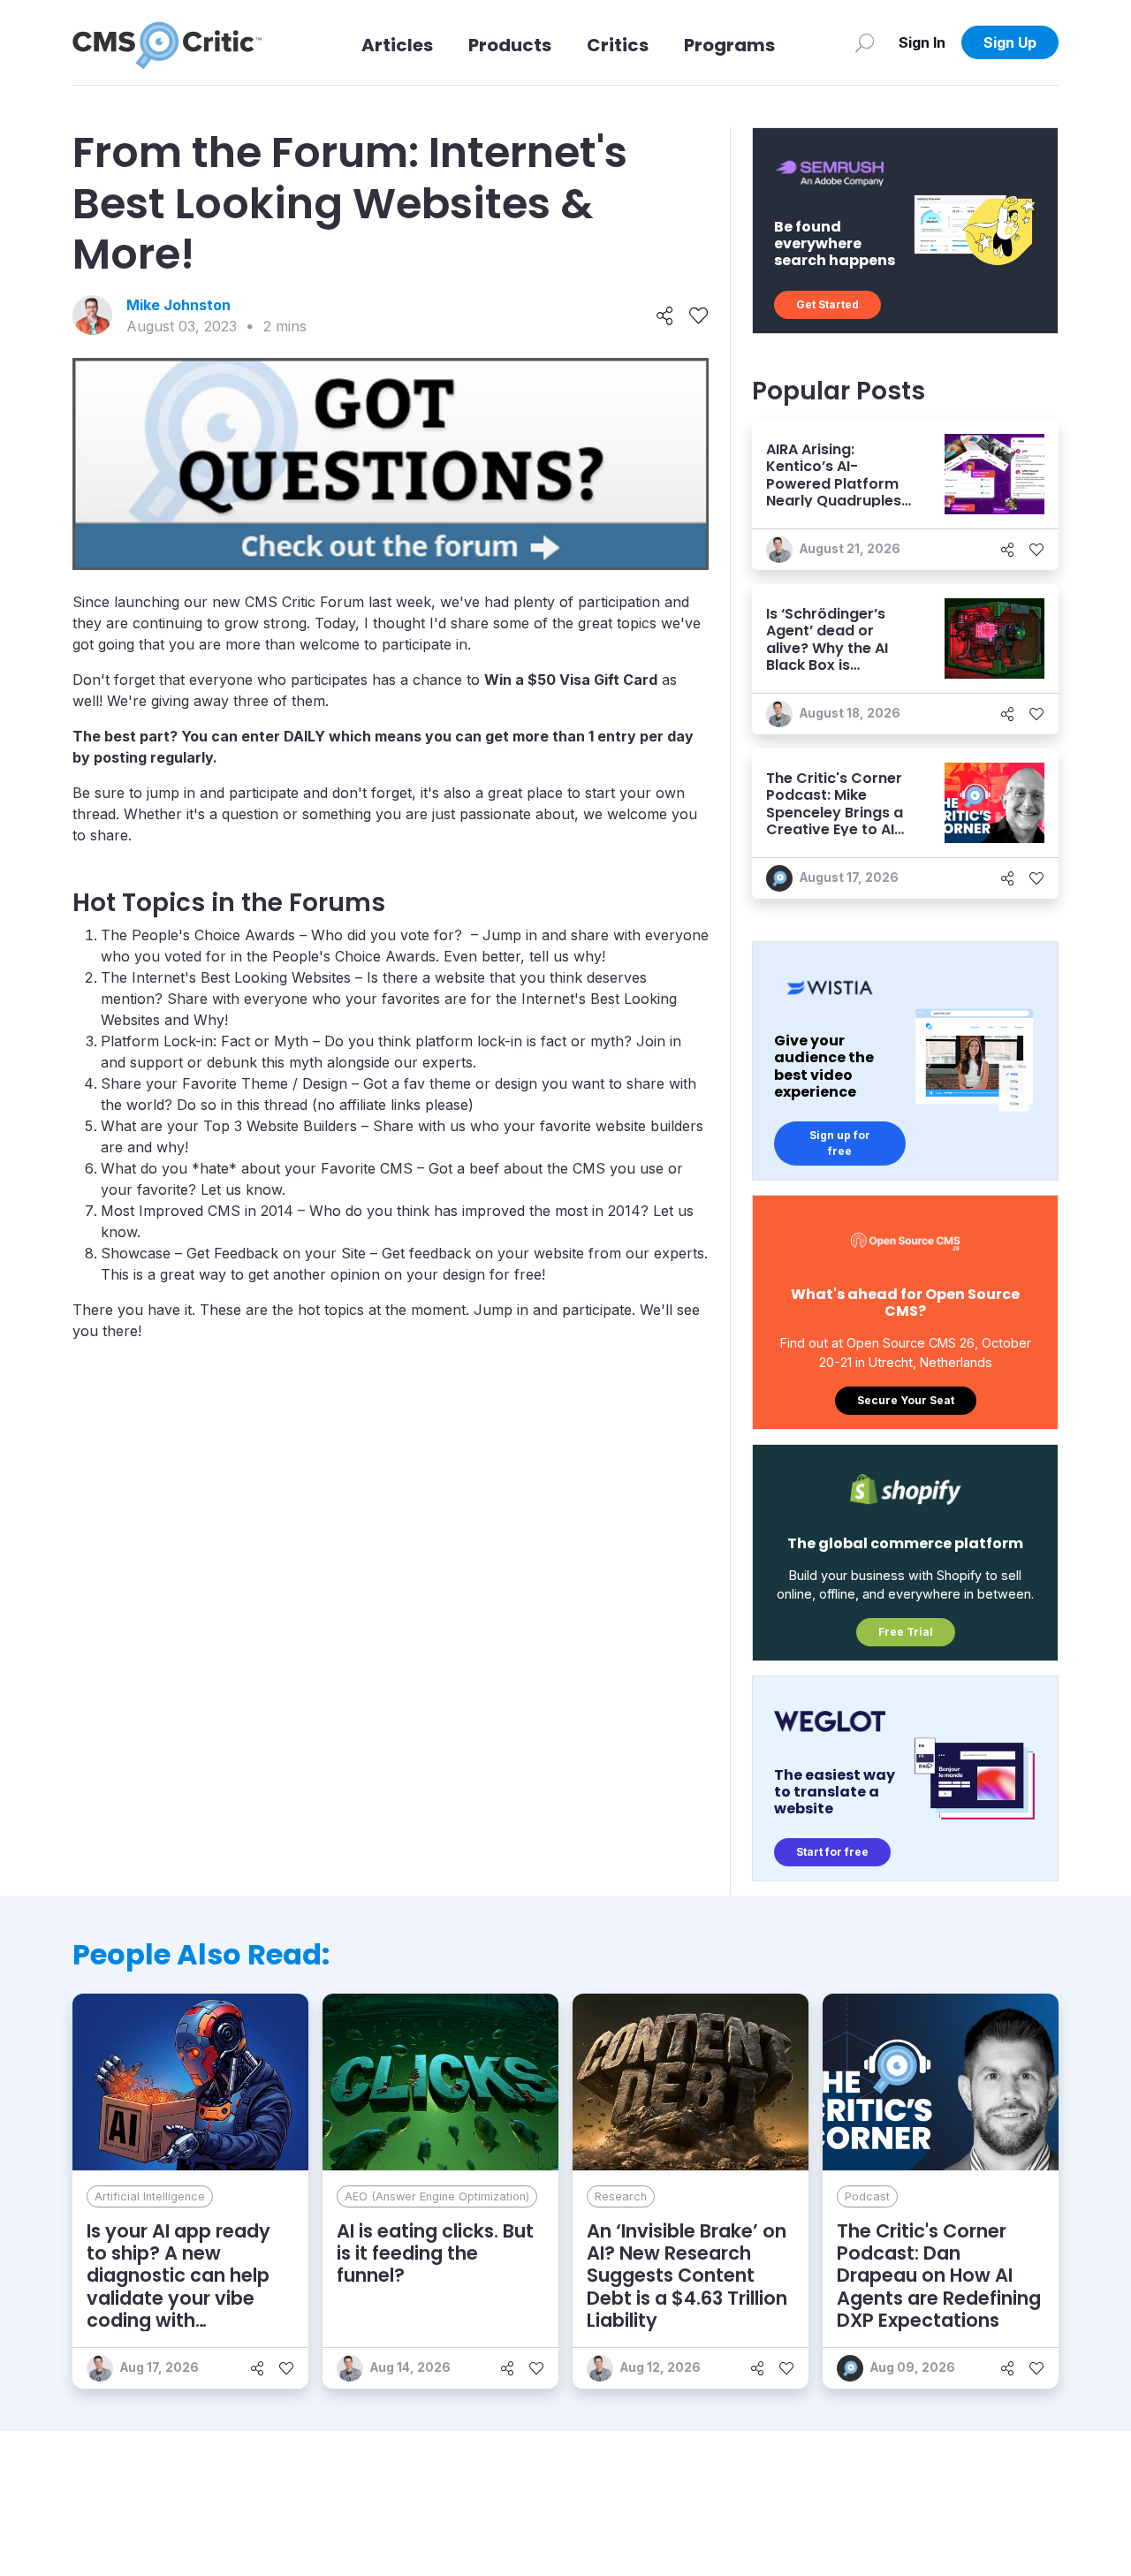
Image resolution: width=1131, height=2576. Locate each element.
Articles (397, 45)
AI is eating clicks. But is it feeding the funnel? (435, 2253)
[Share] (665, 315)
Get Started (827, 304)
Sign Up (1010, 42)
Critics (618, 45)
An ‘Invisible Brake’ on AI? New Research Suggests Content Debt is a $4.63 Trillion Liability (687, 2276)
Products (510, 45)
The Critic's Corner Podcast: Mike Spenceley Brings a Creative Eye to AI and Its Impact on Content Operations (839, 821)
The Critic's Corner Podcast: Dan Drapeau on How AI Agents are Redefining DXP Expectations (939, 2276)
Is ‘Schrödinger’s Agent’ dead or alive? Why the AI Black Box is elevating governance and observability (827, 665)
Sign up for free (840, 1143)
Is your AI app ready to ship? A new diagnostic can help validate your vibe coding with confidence (178, 2287)
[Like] (698, 315)
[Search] (865, 42)
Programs (729, 45)
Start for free (832, 1852)
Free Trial (906, 1632)
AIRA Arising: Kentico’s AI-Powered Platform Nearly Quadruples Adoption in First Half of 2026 (834, 492)
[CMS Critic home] (167, 42)
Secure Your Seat (906, 1400)
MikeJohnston (178, 305)
